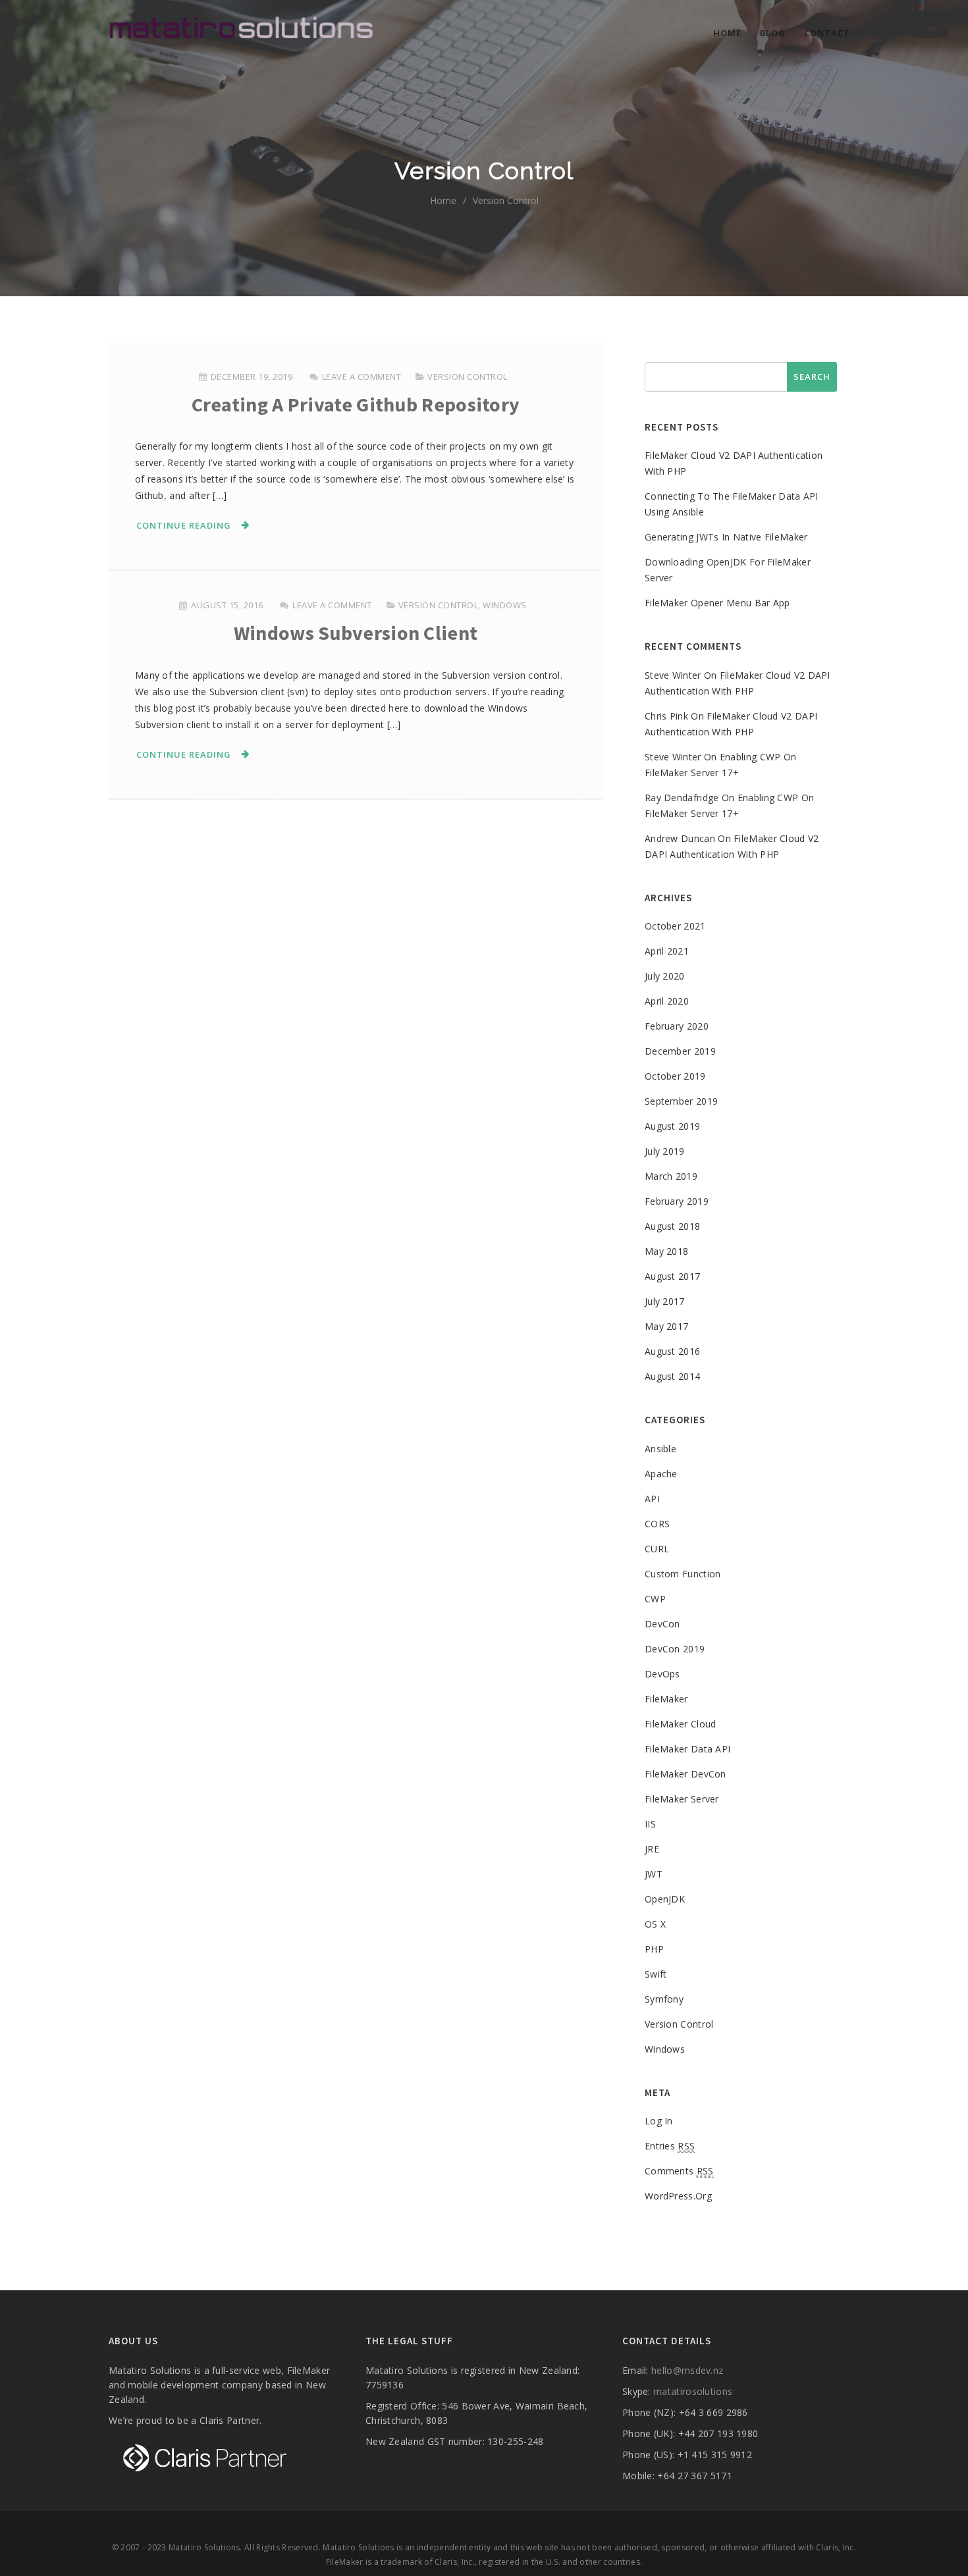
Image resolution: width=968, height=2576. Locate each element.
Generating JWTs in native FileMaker (726, 537)
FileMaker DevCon (686, 1774)
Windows (505, 605)
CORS (657, 1524)
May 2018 (666, 1251)
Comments (679, 2171)
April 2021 (667, 951)
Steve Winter (673, 675)
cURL (657, 1549)
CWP (655, 1599)
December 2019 (680, 1051)
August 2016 (672, 1351)
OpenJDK (665, 1899)
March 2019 (671, 1176)
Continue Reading (184, 525)
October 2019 (675, 1076)
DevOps (662, 1674)
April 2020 (667, 1001)
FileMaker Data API (687, 1749)
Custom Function (683, 1574)
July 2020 (665, 976)
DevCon (662, 1624)
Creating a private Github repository (356, 404)
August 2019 (672, 1126)
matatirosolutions (693, 2391)
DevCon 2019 (675, 1649)
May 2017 (666, 1326)
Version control (468, 377)
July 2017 (665, 1301)
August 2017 (672, 1276)
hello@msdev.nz (687, 2370)
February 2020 (677, 1026)
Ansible (660, 1449)
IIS (650, 1824)
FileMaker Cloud (681, 1724)
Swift (656, 1974)
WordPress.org (678, 2196)
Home (727, 33)
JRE (652, 1849)
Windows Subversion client (356, 633)
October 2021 (675, 926)
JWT (654, 1874)
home (443, 200)
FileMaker (666, 1699)
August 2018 (672, 1226)
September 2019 (681, 1101)
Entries (670, 2146)
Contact (827, 33)
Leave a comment (362, 377)
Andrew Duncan (680, 838)
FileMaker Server (682, 1799)
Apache (661, 1474)
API (652, 1499)
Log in (659, 2121)
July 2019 (665, 1151)
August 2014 (672, 1376)
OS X (655, 1924)
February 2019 (677, 1201)
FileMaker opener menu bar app (717, 603)
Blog (773, 33)
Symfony (664, 1999)
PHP (654, 1949)
